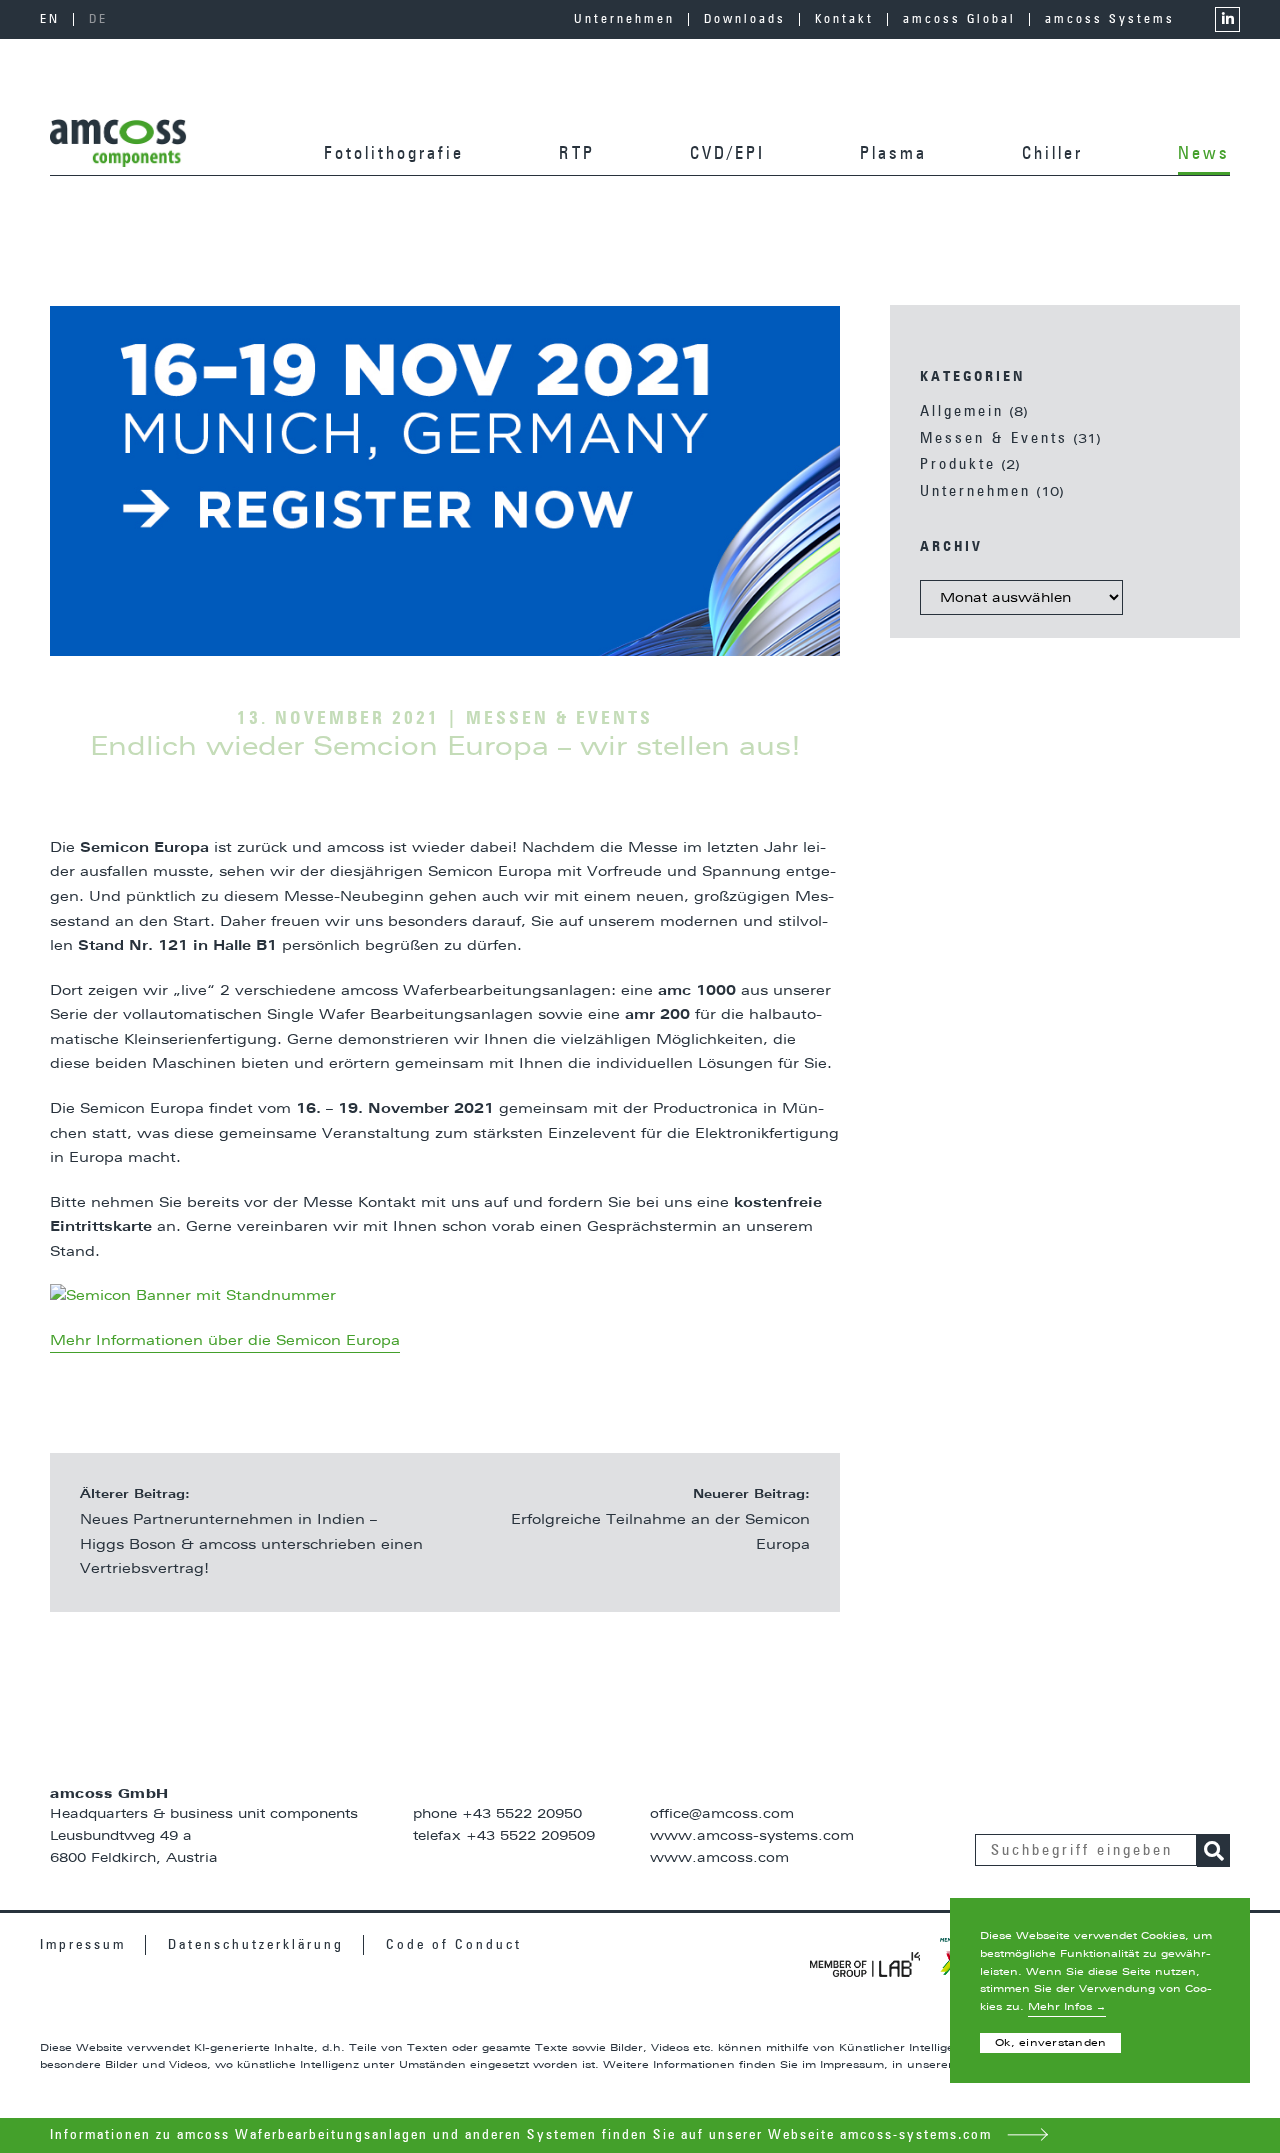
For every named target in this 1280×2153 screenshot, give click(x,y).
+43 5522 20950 (522, 1814)
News (1204, 154)
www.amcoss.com (719, 1858)
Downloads (745, 22)
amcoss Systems (1110, 22)
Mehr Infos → (1067, 2007)
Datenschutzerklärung (256, 1945)
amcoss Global (959, 22)
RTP (577, 154)
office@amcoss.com (722, 1814)
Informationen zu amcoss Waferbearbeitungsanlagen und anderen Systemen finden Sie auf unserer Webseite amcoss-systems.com (523, 2135)
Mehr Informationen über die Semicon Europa (225, 1341)
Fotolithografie (394, 154)
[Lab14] (865, 1964)
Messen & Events (994, 438)
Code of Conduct (454, 1945)
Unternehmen (624, 22)
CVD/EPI (727, 154)
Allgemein (962, 411)
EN (50, 20)
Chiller (1052, 154)
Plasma (893, 154)
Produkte (958, 464)
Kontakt (844, 22)
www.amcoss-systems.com (752, 1836)
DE (98, 20)
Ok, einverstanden (1050, 2043)
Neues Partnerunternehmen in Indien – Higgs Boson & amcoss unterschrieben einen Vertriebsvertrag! (251, 1544)
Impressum (83, 1945)
